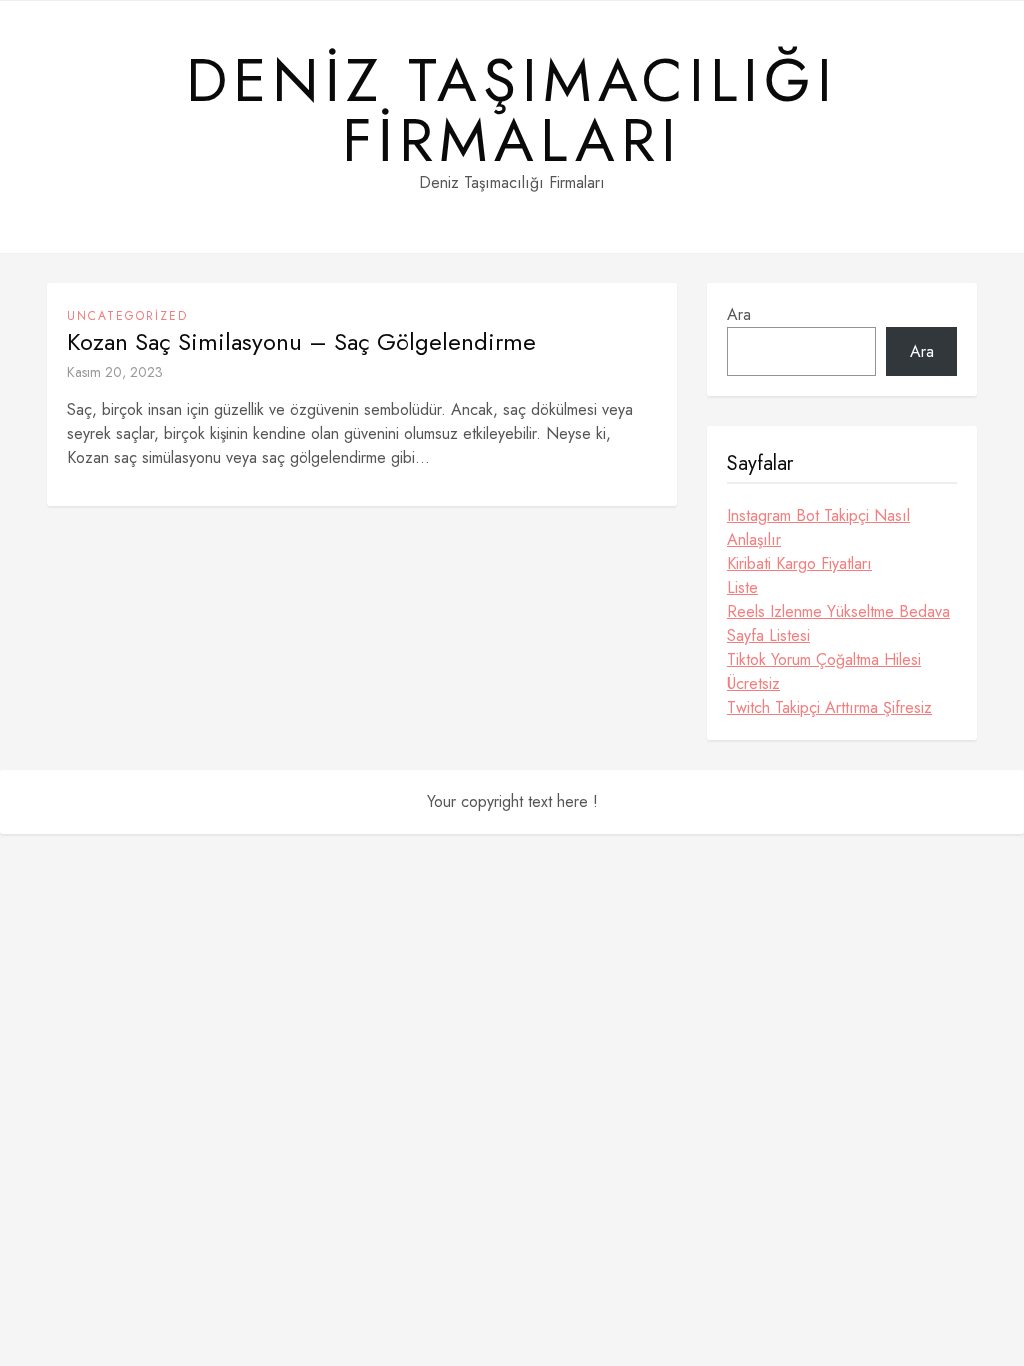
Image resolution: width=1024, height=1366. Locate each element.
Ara (739, 314)
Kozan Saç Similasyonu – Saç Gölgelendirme (301, 342)
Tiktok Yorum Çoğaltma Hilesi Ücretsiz (824, 671)
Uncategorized (127, 316)
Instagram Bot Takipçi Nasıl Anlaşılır (818, 527)
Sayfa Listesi (768, 635)
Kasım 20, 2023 (115, 372)
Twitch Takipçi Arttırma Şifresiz (829, 707)
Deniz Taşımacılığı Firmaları (512, 111)
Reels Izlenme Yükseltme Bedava (838, 611)
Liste (742, 587)
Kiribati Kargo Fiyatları (799, 563)
